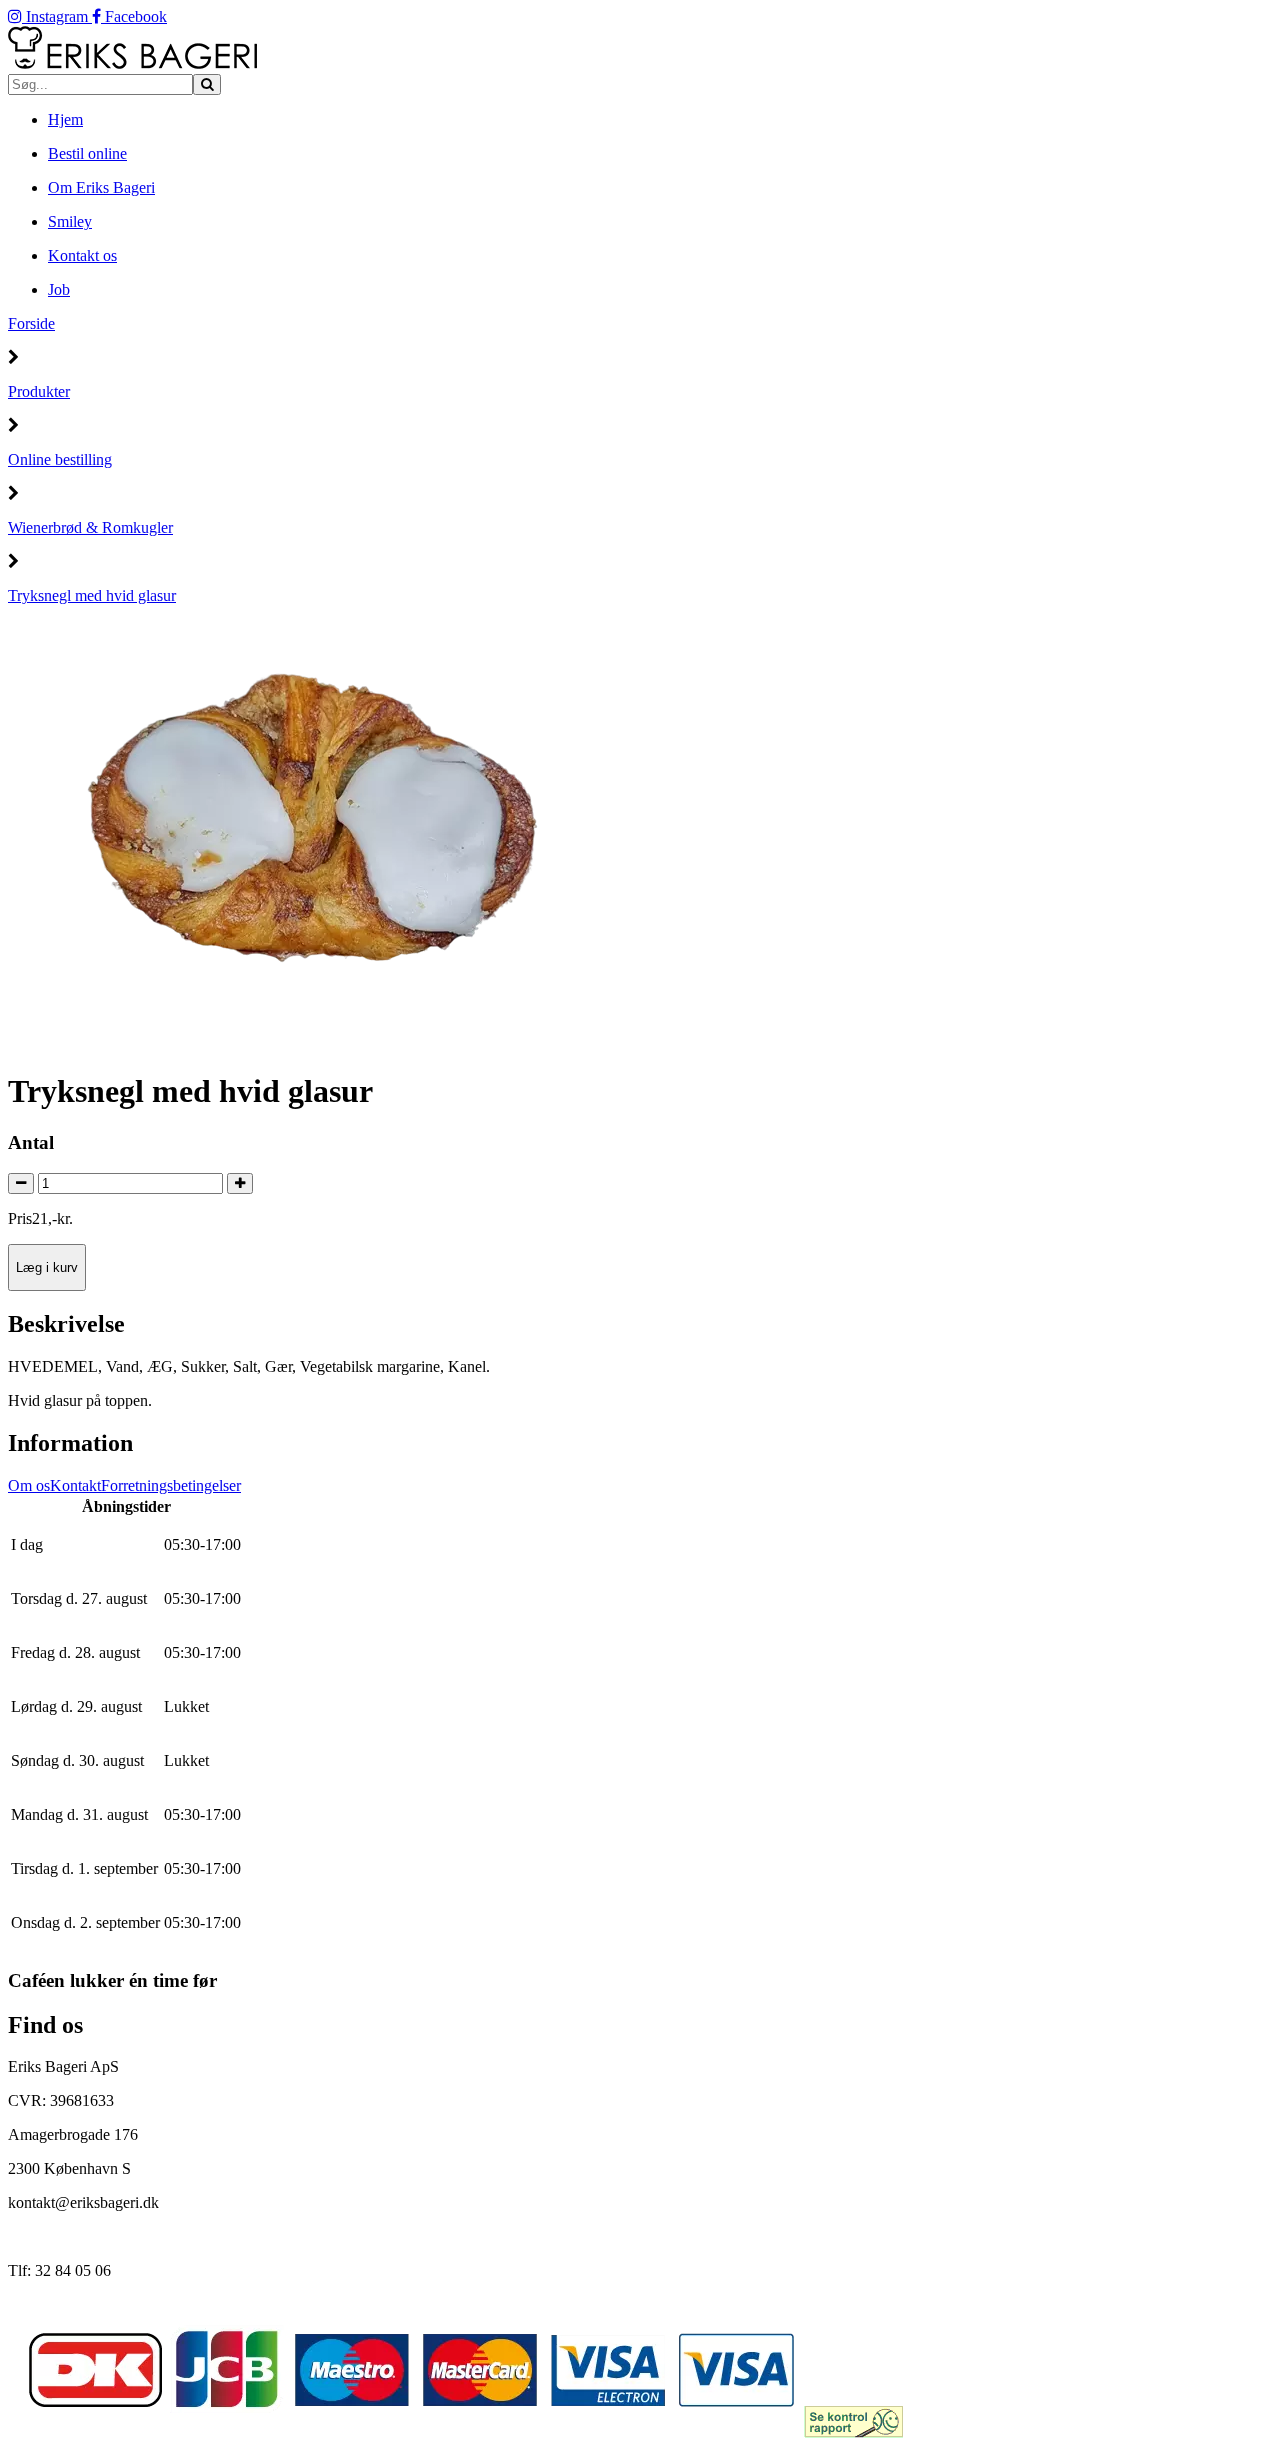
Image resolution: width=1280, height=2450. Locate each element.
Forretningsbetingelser (171, 1485)
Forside (31, 323)
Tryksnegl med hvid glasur (92, 595)
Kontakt (75, 1485)
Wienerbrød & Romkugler (90, 527)
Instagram (57, 16)
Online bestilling (60, 459)
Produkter (39, 391)
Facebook (134, 16)
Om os (29, 1485)
